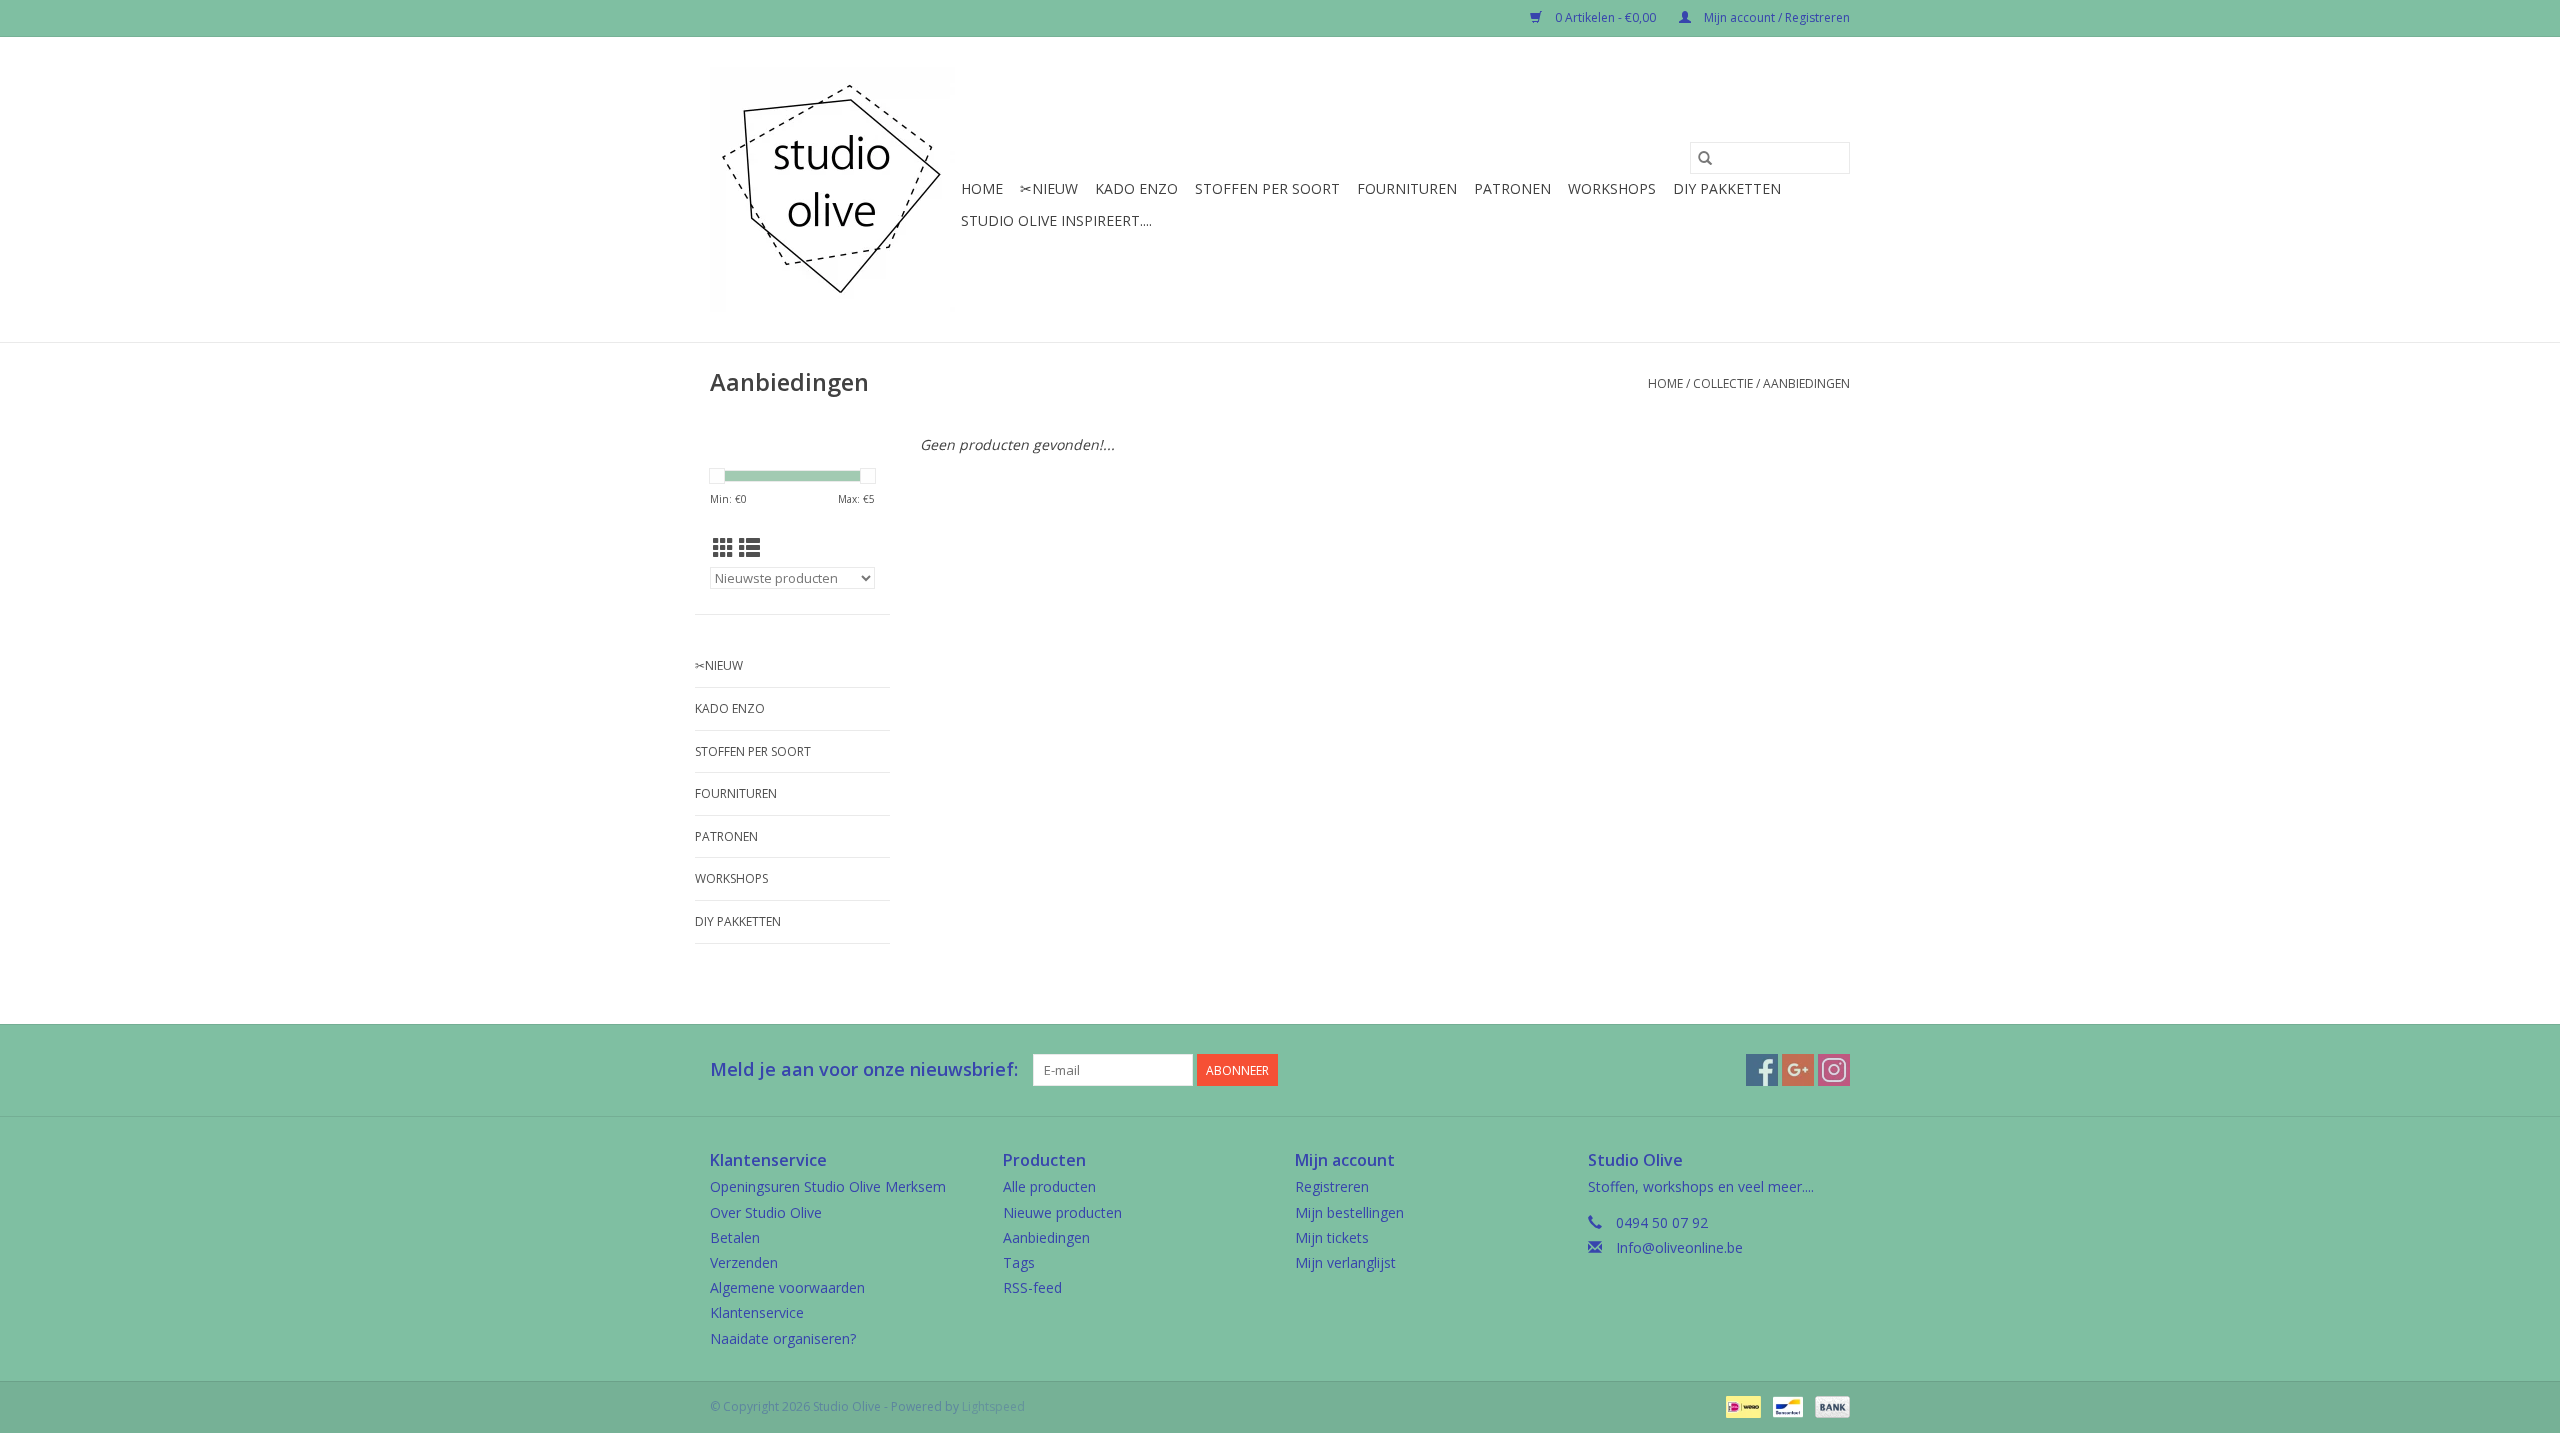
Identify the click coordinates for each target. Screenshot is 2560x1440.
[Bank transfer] (1829, 1405)
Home (982, 188)
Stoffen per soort (1267, 188)
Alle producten (1049, 1186)
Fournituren (1407, 188)
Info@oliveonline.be (1679, 1247)
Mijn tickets (1332, 1237)
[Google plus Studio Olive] (1798, 1070)
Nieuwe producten (1062, 1212)
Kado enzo (1136, 188)
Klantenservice (757, 1312)
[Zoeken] (1705, 158)
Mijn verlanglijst (1345, 1262)
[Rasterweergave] (723, 548)
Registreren (1332, 1186)
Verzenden (744, 1262)
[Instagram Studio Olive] (1834, 1070)
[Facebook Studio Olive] (1762, 1070)
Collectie (1723, 383)
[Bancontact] (1786, 1405)
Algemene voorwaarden (787, 1287)
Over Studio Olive (766, 1212)
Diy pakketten (1727, 188)
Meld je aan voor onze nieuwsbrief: (864, 1069)
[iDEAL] (1741, 1405)
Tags (1019, 1262)
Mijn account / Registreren (1775, 17)
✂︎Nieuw (1049, 188)
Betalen (735, 1237)
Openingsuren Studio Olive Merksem (828, 1186)
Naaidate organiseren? (783, 1338)
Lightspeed (993, 1406)
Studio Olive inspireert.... (1056, 220)
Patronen (1512, 188)
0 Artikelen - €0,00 (1605, 17)
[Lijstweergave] (749, 548)
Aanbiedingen (1806, 383)
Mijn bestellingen (1349, 1212)
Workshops (1612, 188)
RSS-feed (1032, 1287)
